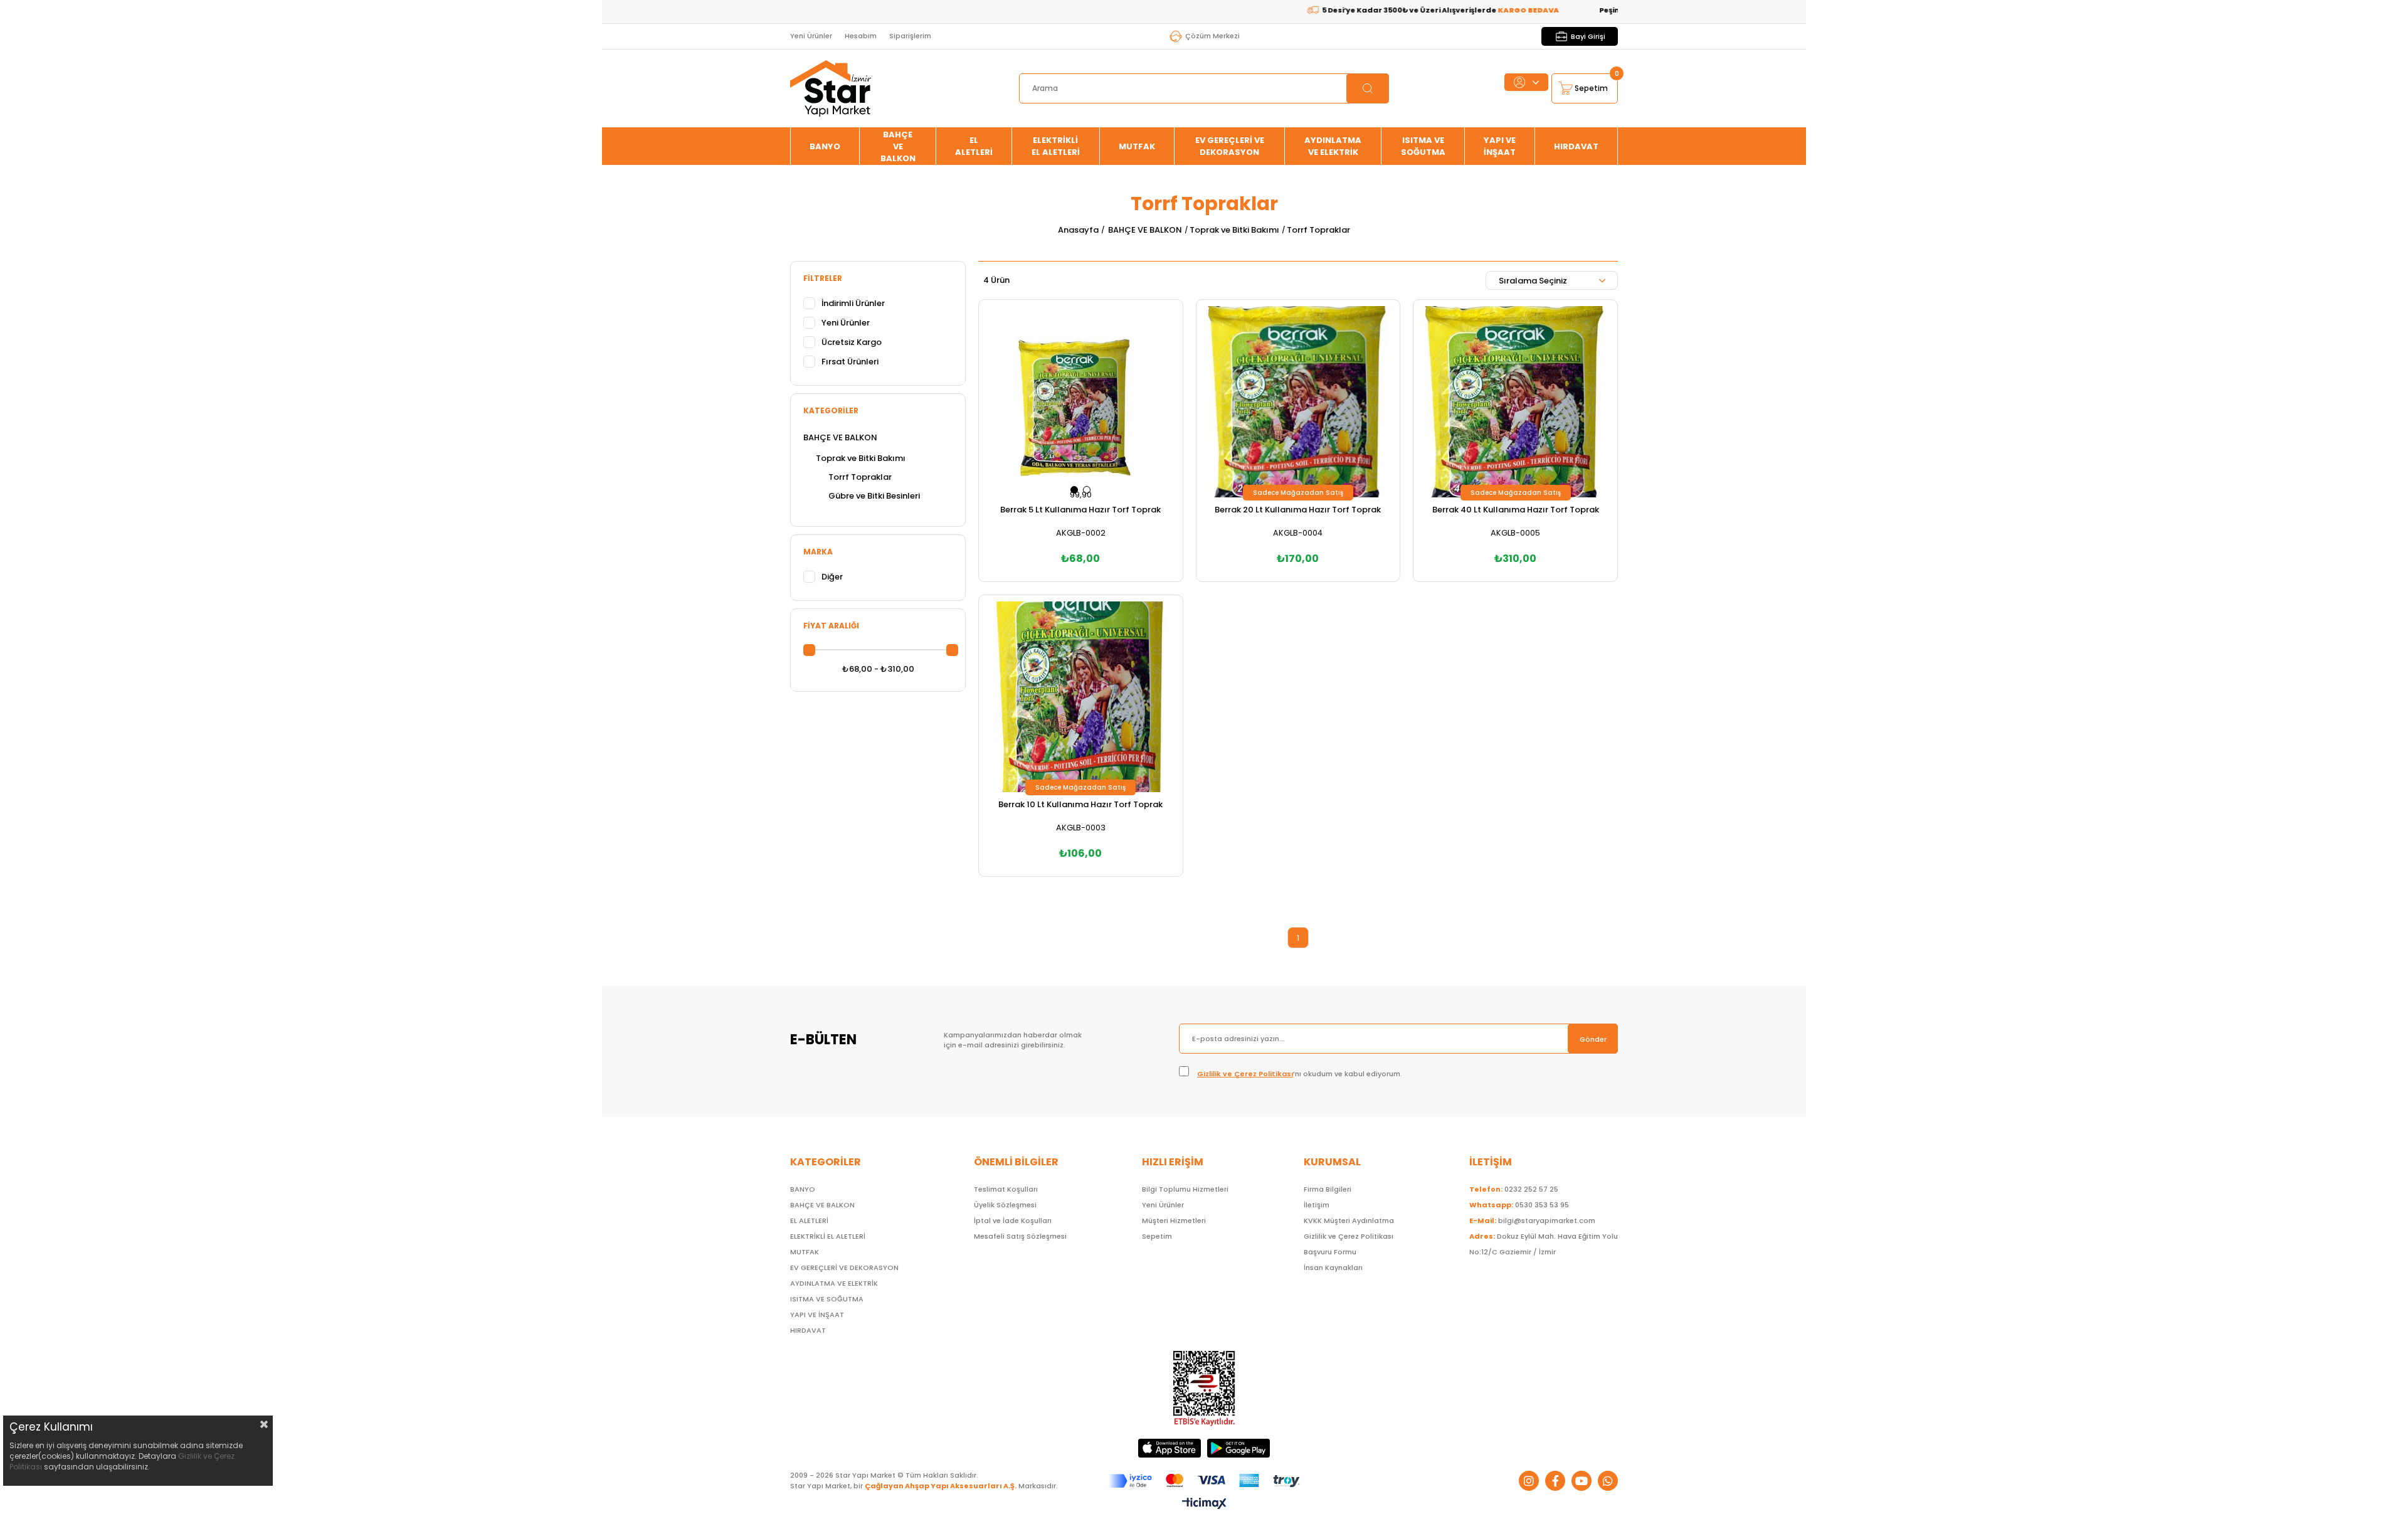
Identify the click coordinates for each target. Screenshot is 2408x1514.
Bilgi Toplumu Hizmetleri (1185, 1189)
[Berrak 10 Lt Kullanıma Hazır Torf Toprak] (1081, 697)
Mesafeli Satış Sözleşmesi (1020, 1236)
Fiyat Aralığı (831, 626)
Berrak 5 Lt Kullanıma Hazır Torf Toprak (1080, 510)
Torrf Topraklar (860, 477)
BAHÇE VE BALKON (898, 146)
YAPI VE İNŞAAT (1500, 146)
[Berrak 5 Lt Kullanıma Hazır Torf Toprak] (1081, 402)
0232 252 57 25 (1514, 1189)
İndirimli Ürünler (853, 303)
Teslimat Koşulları (1006, 1189)
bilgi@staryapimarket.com (1532, 1220)
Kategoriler (831, 410)
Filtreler (823, 278)
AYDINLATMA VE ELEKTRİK (1333, 146)
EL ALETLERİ (974, 146)
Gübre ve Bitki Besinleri (874, 496)
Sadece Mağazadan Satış (1298, 493)
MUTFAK (1137, 146)
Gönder (1593, 1039)
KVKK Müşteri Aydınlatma (1349, 1220)
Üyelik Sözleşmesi (1005, 1205)
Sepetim (1157, 1236)
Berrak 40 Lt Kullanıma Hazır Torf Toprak (1516, 510)
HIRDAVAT (1576, 146)
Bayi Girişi (1588, 36)
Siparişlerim (910, 36)
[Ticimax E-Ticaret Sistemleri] (1204, 1504)
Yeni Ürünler (811, 36)
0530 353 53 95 (1519, 1205)
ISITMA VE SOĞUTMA (1423, 146)
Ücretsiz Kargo (852, 342)
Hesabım (861, 36)
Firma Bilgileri (1328, 1189)
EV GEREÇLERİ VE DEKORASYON (1230, 146)
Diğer (832, 577)
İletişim (1317, 1205)
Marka (818, 552)
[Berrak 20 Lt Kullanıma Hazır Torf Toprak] (1298, 402)
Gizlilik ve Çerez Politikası (1245, 1074)
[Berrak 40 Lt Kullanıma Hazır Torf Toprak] (1515, 402)
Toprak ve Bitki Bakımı (861, 458)
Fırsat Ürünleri (850, 362)
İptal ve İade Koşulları (1013, 1220)
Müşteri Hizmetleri (1174, 1220)
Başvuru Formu (1330, 1252)
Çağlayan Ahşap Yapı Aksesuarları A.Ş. (941, 1486)
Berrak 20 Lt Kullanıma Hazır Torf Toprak (1298, 510)
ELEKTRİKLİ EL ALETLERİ (1056, 146)
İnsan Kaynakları (1333, 1268)
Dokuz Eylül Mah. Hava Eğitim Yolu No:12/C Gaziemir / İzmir (1544, 1244)
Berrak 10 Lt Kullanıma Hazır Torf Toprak (1080, 804)
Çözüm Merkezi (1212, 36)
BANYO (825, 146)
